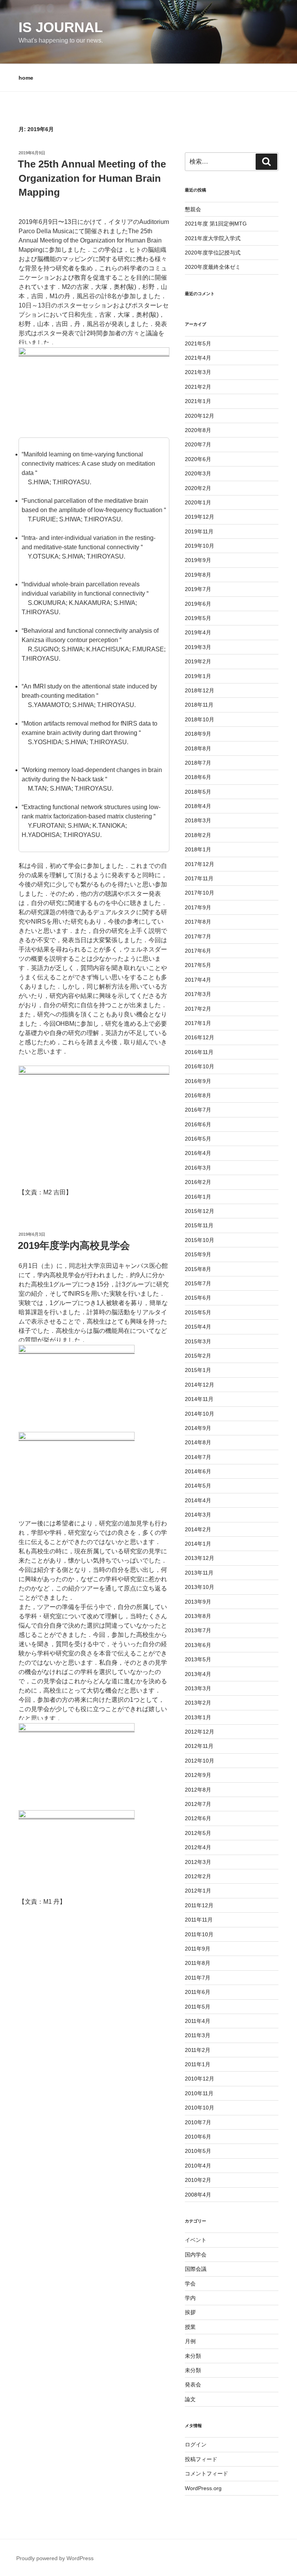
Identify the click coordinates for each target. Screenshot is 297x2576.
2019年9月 (198, 560)
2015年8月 (198, 1269)
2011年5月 (198, 2007)
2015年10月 (200, 1240)
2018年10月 (200, 719)
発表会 (193, 2385)
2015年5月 (198, 1312)
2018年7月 (198, 763)
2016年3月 (198, 1168)
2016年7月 (198, 1110)
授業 (190, 2327)
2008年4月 (198, 2195)
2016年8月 (198, 1095)
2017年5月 (198, 965)
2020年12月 (200, 416)
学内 (190, 2298)
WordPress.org (203, 2488)
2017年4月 (198, 980)
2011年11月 (199, 1920)
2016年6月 (198, 1124)
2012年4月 (198, 1847)
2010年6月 (198, 2137)
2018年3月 (198, 820)
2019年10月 (200, 546)
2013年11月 (199, 1573)
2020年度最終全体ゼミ (213, 267)
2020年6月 (198, 459)
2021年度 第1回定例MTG (216, 224)
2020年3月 (198, 473)
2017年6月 (198, 951)
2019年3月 (198, 647)
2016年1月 (198, 1197)
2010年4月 (198, 2166)
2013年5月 (198, 1659)
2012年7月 (198, 1804)
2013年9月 (198, 1602)
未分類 (193, 2356)
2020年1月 (198, 502)
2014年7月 (198, 1457)
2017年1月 (198, 1023)
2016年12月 (200, 1037)
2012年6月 (198, 1818)
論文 (190, 2399)
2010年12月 (200, 2079)
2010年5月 (198, 2151)
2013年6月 (198, 1645)
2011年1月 (198, 2064)
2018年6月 (198, 777)
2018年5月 (198, 792)
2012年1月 (198, 1891)
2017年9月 (198, 907)
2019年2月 (198, 661)
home (26, 78)
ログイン (196, 2444)
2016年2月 (198, 1182)
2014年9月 (198, 1428)
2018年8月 (198, 748)
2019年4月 (198, 632)
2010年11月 (199, 2093)
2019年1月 (198, 676)
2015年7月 (198, 1283)
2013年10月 (200, 1587)
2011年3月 (198, 2035)
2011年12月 (199, 1905)
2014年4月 (198, 1500)
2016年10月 (200, 1066)
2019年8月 (198, 575)
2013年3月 (198, 1688)
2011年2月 (198, 2050)
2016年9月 (198, 1081)
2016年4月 (198, 1153)
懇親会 (193, 209)
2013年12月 (200, 1558)
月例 (190, 2341)
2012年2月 (198, 1876)
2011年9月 (198, 1949)
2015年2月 (198, 1356)
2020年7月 (198, 444)
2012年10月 (200, 1761)
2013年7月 (198, 1630)
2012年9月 (198, 1775)
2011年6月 (198, 1992)
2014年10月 (200, 1414)
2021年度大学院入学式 (213, 238)
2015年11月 (199, 1225)
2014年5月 (198, 1486)
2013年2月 (198, 1703)
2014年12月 (200, 1385)
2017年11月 (199, 878)
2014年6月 (198, 1471)
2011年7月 (198, 1978)
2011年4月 (198, 2021)
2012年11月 (199, 1746)
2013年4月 (198, 1674)
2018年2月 (198, 835)
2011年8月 (198, 1963)
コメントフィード (207, 2474)
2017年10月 (200, 893)
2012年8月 (198, 1790)
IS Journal (61, 27)
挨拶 (190, 2312)
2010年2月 (198, 2180)
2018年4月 (198, 806)
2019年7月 (198, 589)
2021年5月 (198, 343)
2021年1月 (198, 401)
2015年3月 (198, 1341)
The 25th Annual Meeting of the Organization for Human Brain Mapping (92, 178)
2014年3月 (198, 1515)
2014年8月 (198, 1442)
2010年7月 (198, 2122)
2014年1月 (198, 1544)
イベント (196, 2240)
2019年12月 (200, 517)
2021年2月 (198, 387)
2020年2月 (198, 488)
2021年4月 (198, 358)
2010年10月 (200, 2108)
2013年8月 (198, 1616)
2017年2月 (198, 1009)
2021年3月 (198, 372)
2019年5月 (198, 618)
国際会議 (196, 2269)
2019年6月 (198, 604)
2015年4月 (198, 1327)
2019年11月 (199, 531)
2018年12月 (200, 690)
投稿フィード (201, 2459)
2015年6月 (198, 1298)
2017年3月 (198, 994)
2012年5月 (198, 1833)
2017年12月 (200, 864)
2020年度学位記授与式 (213, 253)
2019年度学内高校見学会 (74, 1245)
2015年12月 (200, 1211)
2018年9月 (198, 734)
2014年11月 (199, 1399)
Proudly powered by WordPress (55, 2558)
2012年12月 (200, 1732)
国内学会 (196, 2255)
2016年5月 (198, 1139)
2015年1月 (198, 1370)
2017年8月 (198, 922)
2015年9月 (198, 1254)
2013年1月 (198, 1717)
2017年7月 (198, 936)
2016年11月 (199, 1052)
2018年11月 (199, 705)
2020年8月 (198, 430)
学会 (190, 2284)
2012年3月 (198, 1862)
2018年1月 (198, 849)
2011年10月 (199, 1934)
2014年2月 (198, 1529)
